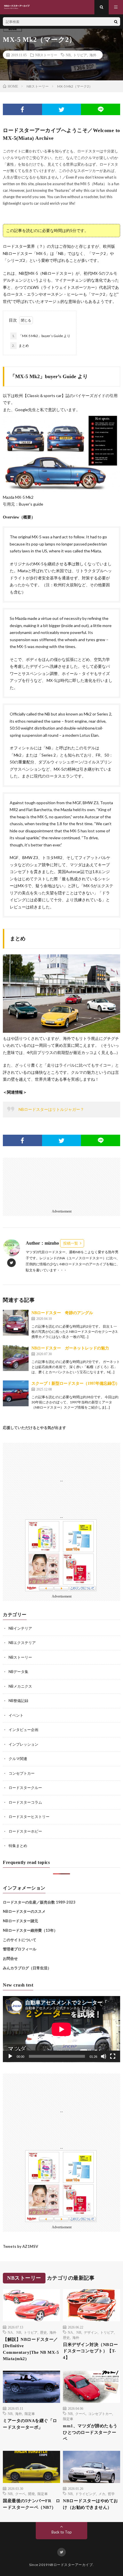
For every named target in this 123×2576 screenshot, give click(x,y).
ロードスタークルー (25, 1788)
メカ (102, 2494)
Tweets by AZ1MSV (20, 2246)
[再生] (10, 2056)
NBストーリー (46, 55)
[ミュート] (104, 2056)
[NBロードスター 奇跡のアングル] (16, 1323)
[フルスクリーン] (113, 2056)
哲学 (111, 2494)
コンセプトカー (22, 1773)
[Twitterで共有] (62, 109)
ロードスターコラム (25, 1802)
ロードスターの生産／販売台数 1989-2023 (39, 1902)
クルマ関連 (18, 1759)
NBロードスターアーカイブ (71, 2565)
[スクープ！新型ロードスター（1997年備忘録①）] (16, 1393)
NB (68, 55)
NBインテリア (20, 1628)
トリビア (80, 55)
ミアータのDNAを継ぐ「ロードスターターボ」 (30, 2424)
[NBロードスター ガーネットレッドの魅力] (16, 1358)
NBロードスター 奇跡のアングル (62, 1313)
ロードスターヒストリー (29, 1817)
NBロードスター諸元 (20, 1921)
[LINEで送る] (101, 109)
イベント (16, 1715)
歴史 (43, 2332)
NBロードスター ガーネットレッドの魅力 (70, 1348)
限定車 (30, 2413)
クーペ (80, 2413)
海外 (93, 55)
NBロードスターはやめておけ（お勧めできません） (91, 2504)
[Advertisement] (61, 1184)
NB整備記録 (18, 1701)
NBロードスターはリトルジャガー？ (51, 1109)
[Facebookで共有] (22, 109)
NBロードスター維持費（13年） (30, 1930)
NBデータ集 (18, 1672)
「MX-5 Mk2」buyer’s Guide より (41, 336)
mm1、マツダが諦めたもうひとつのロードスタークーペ (90, 2432)
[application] (61, 2029)
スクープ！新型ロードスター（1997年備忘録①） (76, 1383)
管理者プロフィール (20, 1949)
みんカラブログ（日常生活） (27, 1968)
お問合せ (10, 1958)
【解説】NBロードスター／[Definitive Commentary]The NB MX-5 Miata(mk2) (31, 2349)
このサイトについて (20, 1940)
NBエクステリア (22, 1643)
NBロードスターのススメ (24, 1911)
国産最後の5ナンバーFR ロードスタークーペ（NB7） (31, 2504)
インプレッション (23, 1744)
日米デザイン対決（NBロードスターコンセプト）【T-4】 (91, 2351)
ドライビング (86, 2494)
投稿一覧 (71, 1243)
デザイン (91, 2332)
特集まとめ (18, 1846)
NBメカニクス (20, 1686)
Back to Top (62, 2532)
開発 (31, 2494)
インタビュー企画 (23, 1730)
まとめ (20, 346)
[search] (116, 22)
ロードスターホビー (25, 1831)
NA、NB (14, 2332)
